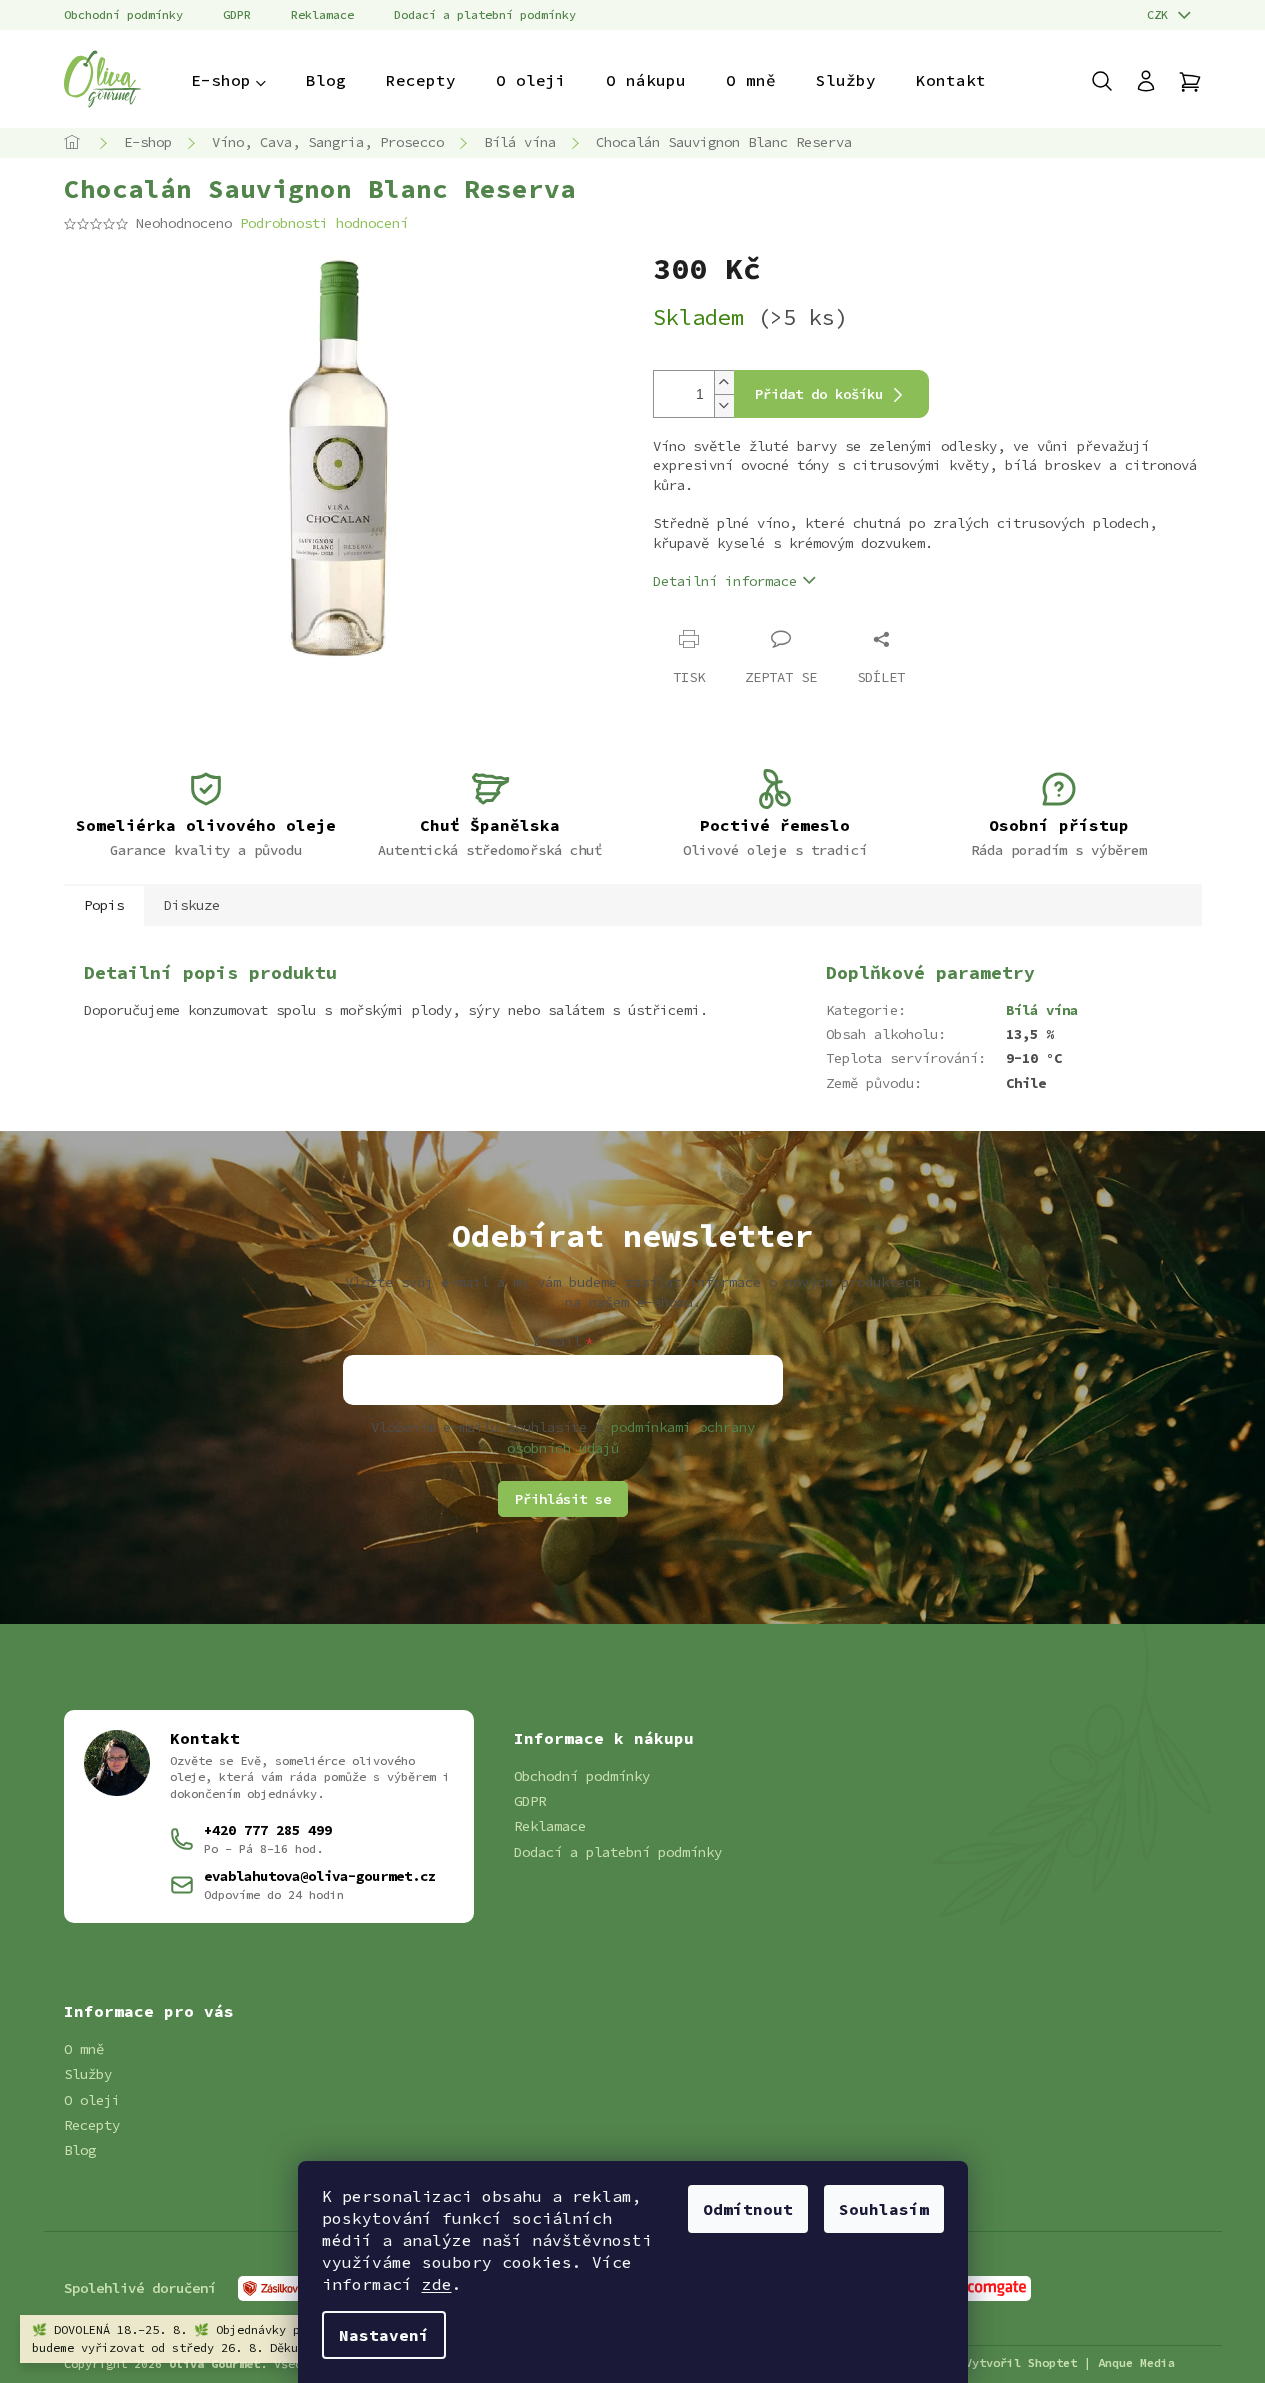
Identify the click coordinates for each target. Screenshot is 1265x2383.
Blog (80, 2150)
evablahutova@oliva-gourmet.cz (320, 1876)
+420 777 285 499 (268, 1830)
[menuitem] (228, 80)
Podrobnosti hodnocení (324, 223)
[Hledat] (1112, 81)
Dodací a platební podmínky (485, 14)
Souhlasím (884, 2209)
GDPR (237, 14)
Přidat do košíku (819, 394)
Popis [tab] (104, 905)
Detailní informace (725, 581)
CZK (1161, 14)
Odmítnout (748, 2209)
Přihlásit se (563, 1499)
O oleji (92, 2100)
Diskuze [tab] (192, 905)
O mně (84, 2049)
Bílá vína (1042, 1010)
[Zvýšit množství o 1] (724, 382)
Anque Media (1136, 2362)
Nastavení (384, 2335)
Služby (88, 2074)
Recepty (92, 2125)
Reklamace (322, 14)
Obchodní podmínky (123, 14)
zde (437, 2284)
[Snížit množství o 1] (724, 405)
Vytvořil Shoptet (1021, 2362)
